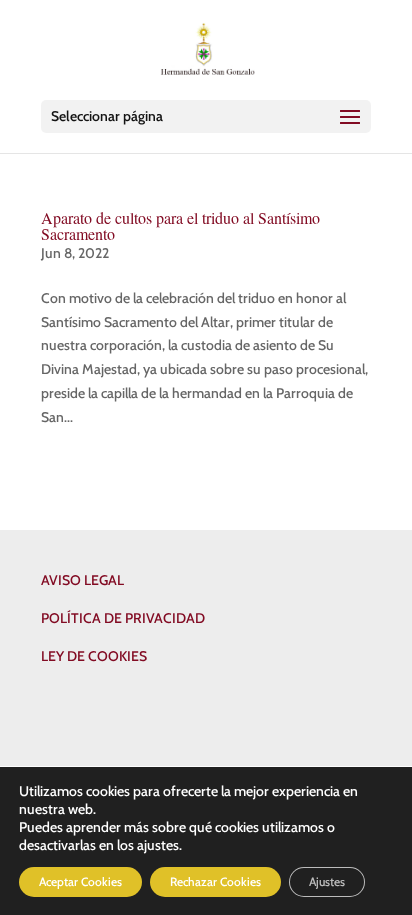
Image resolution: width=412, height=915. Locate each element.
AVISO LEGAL (82, 580)
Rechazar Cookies (215, 881)
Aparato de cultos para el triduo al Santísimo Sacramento (180, 225)
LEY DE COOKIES (94, 656)
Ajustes (327, 881)
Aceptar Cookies (80, 881)
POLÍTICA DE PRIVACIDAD (123, 618)
